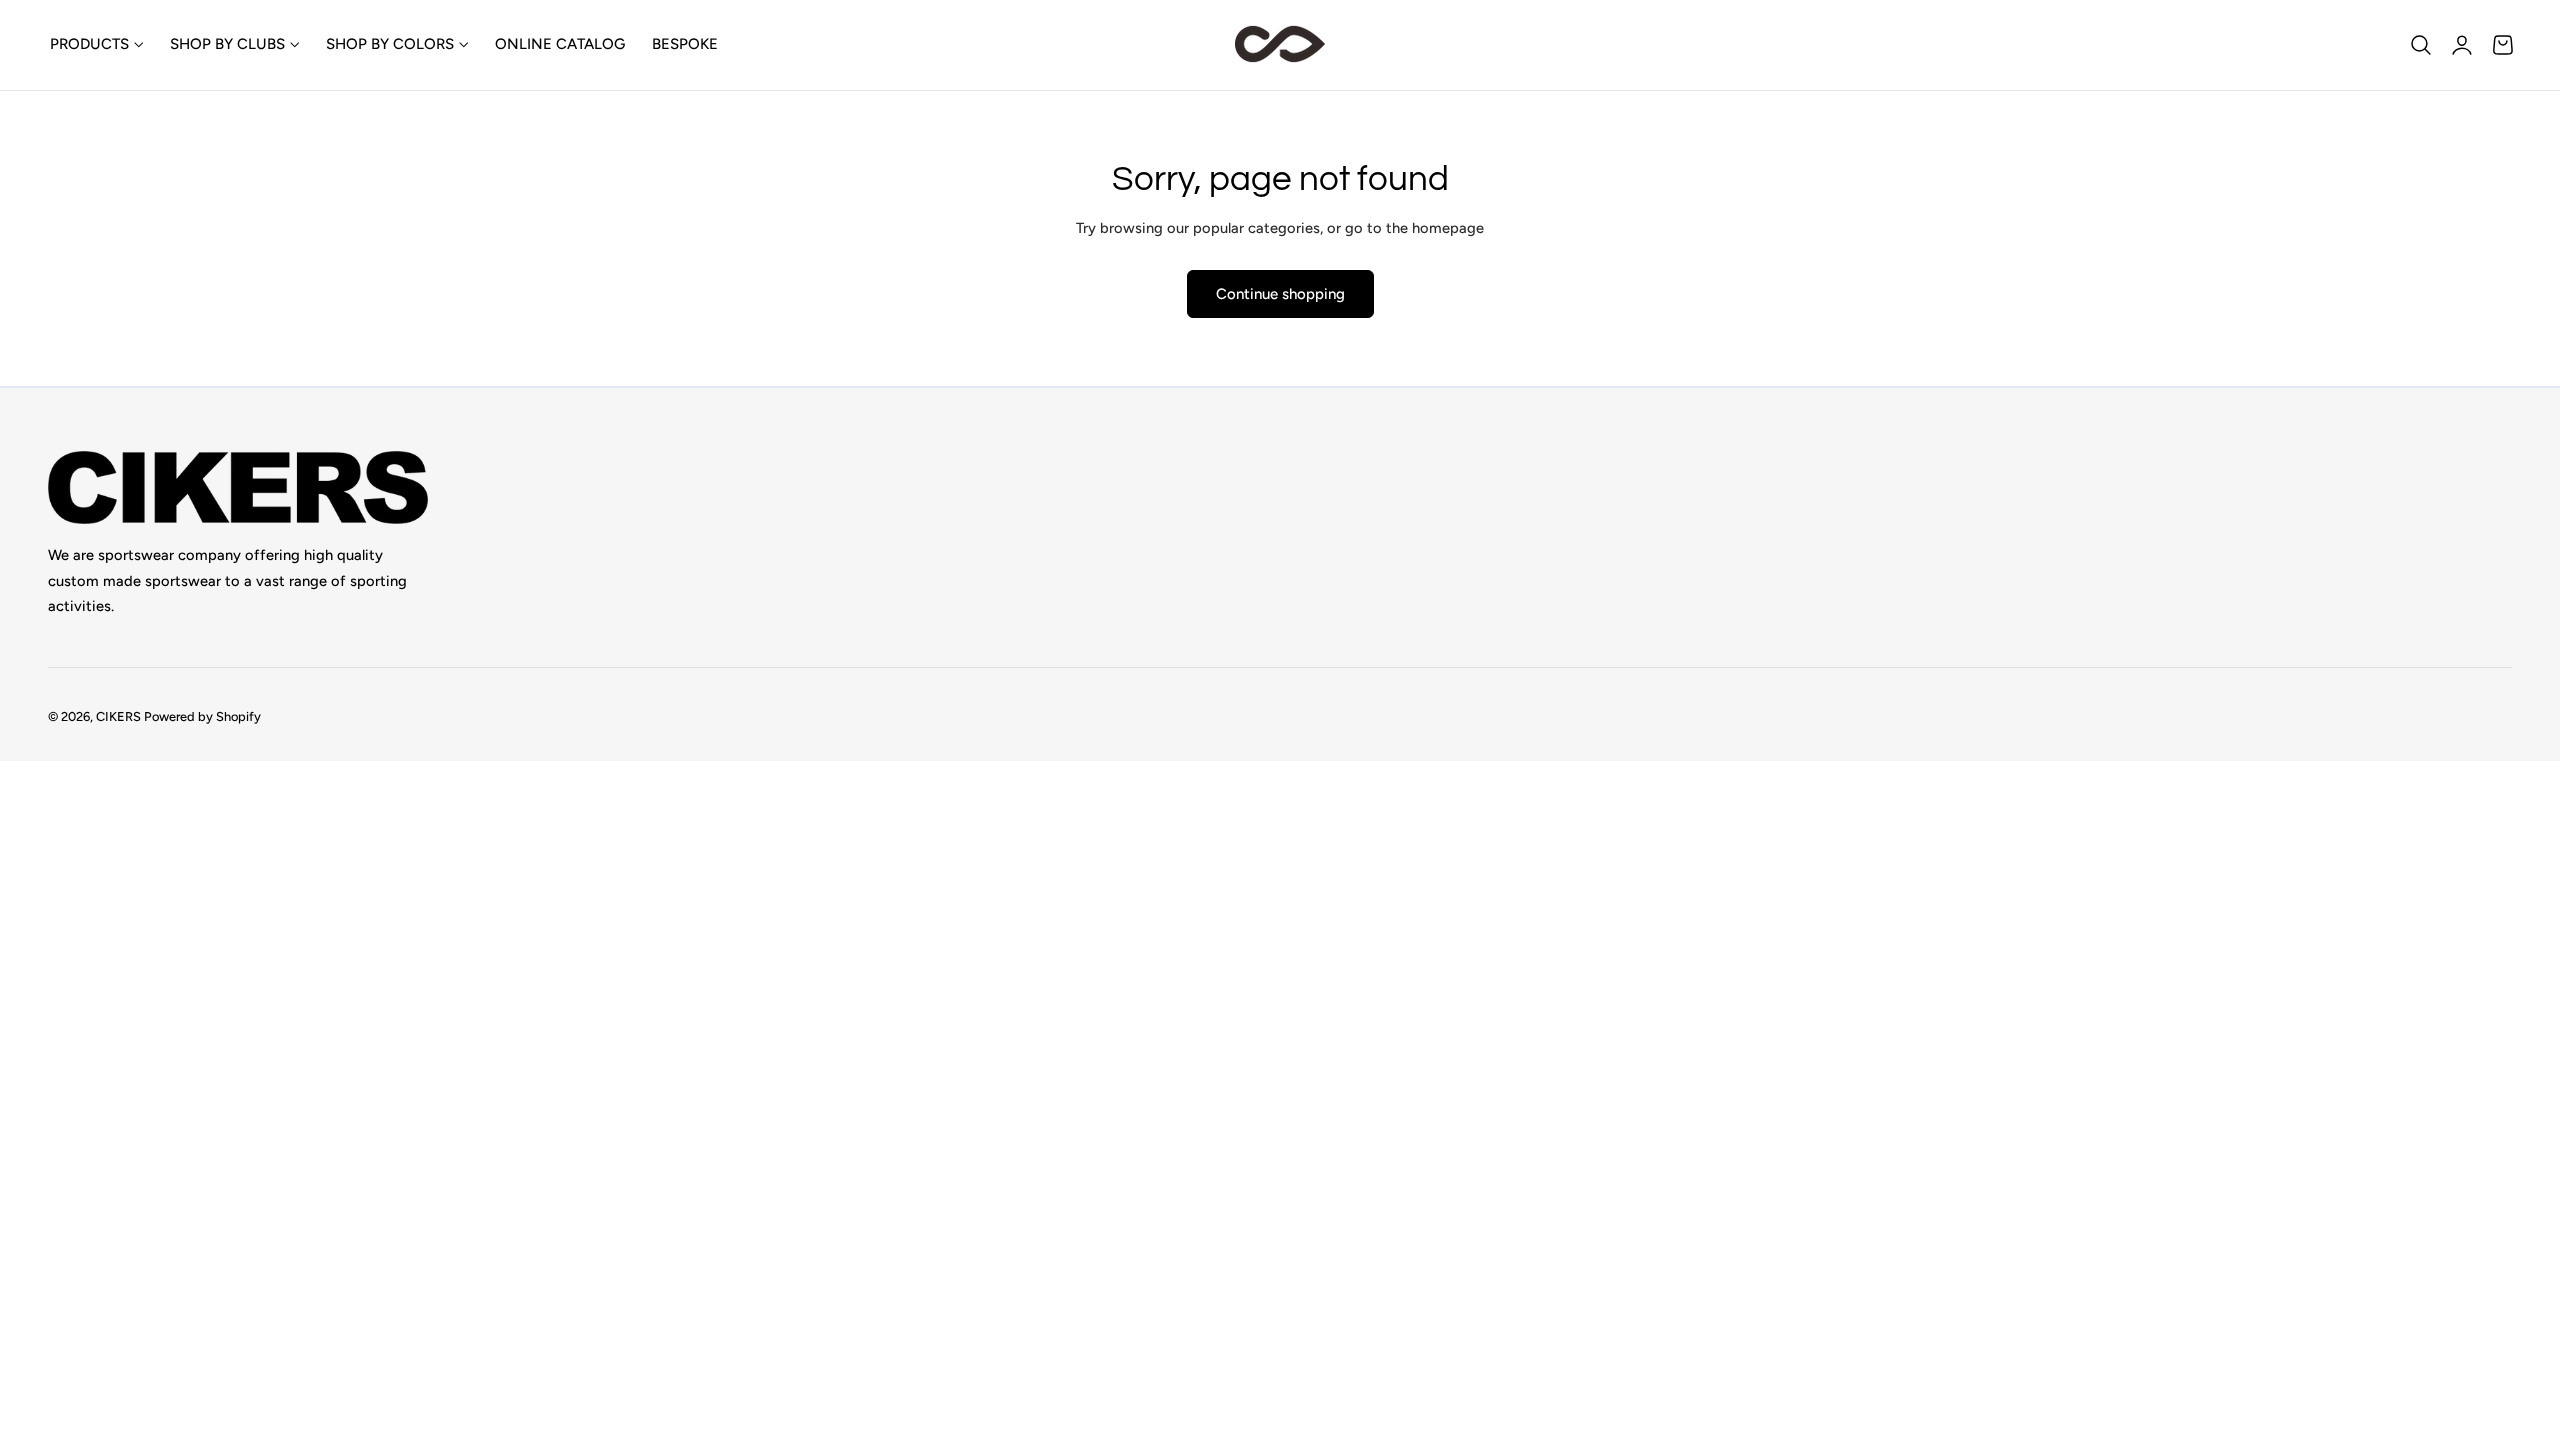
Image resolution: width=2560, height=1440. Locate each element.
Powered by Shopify (202, 717)
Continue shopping (1280, 294)
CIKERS (118, 717)
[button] (2421, 45)
